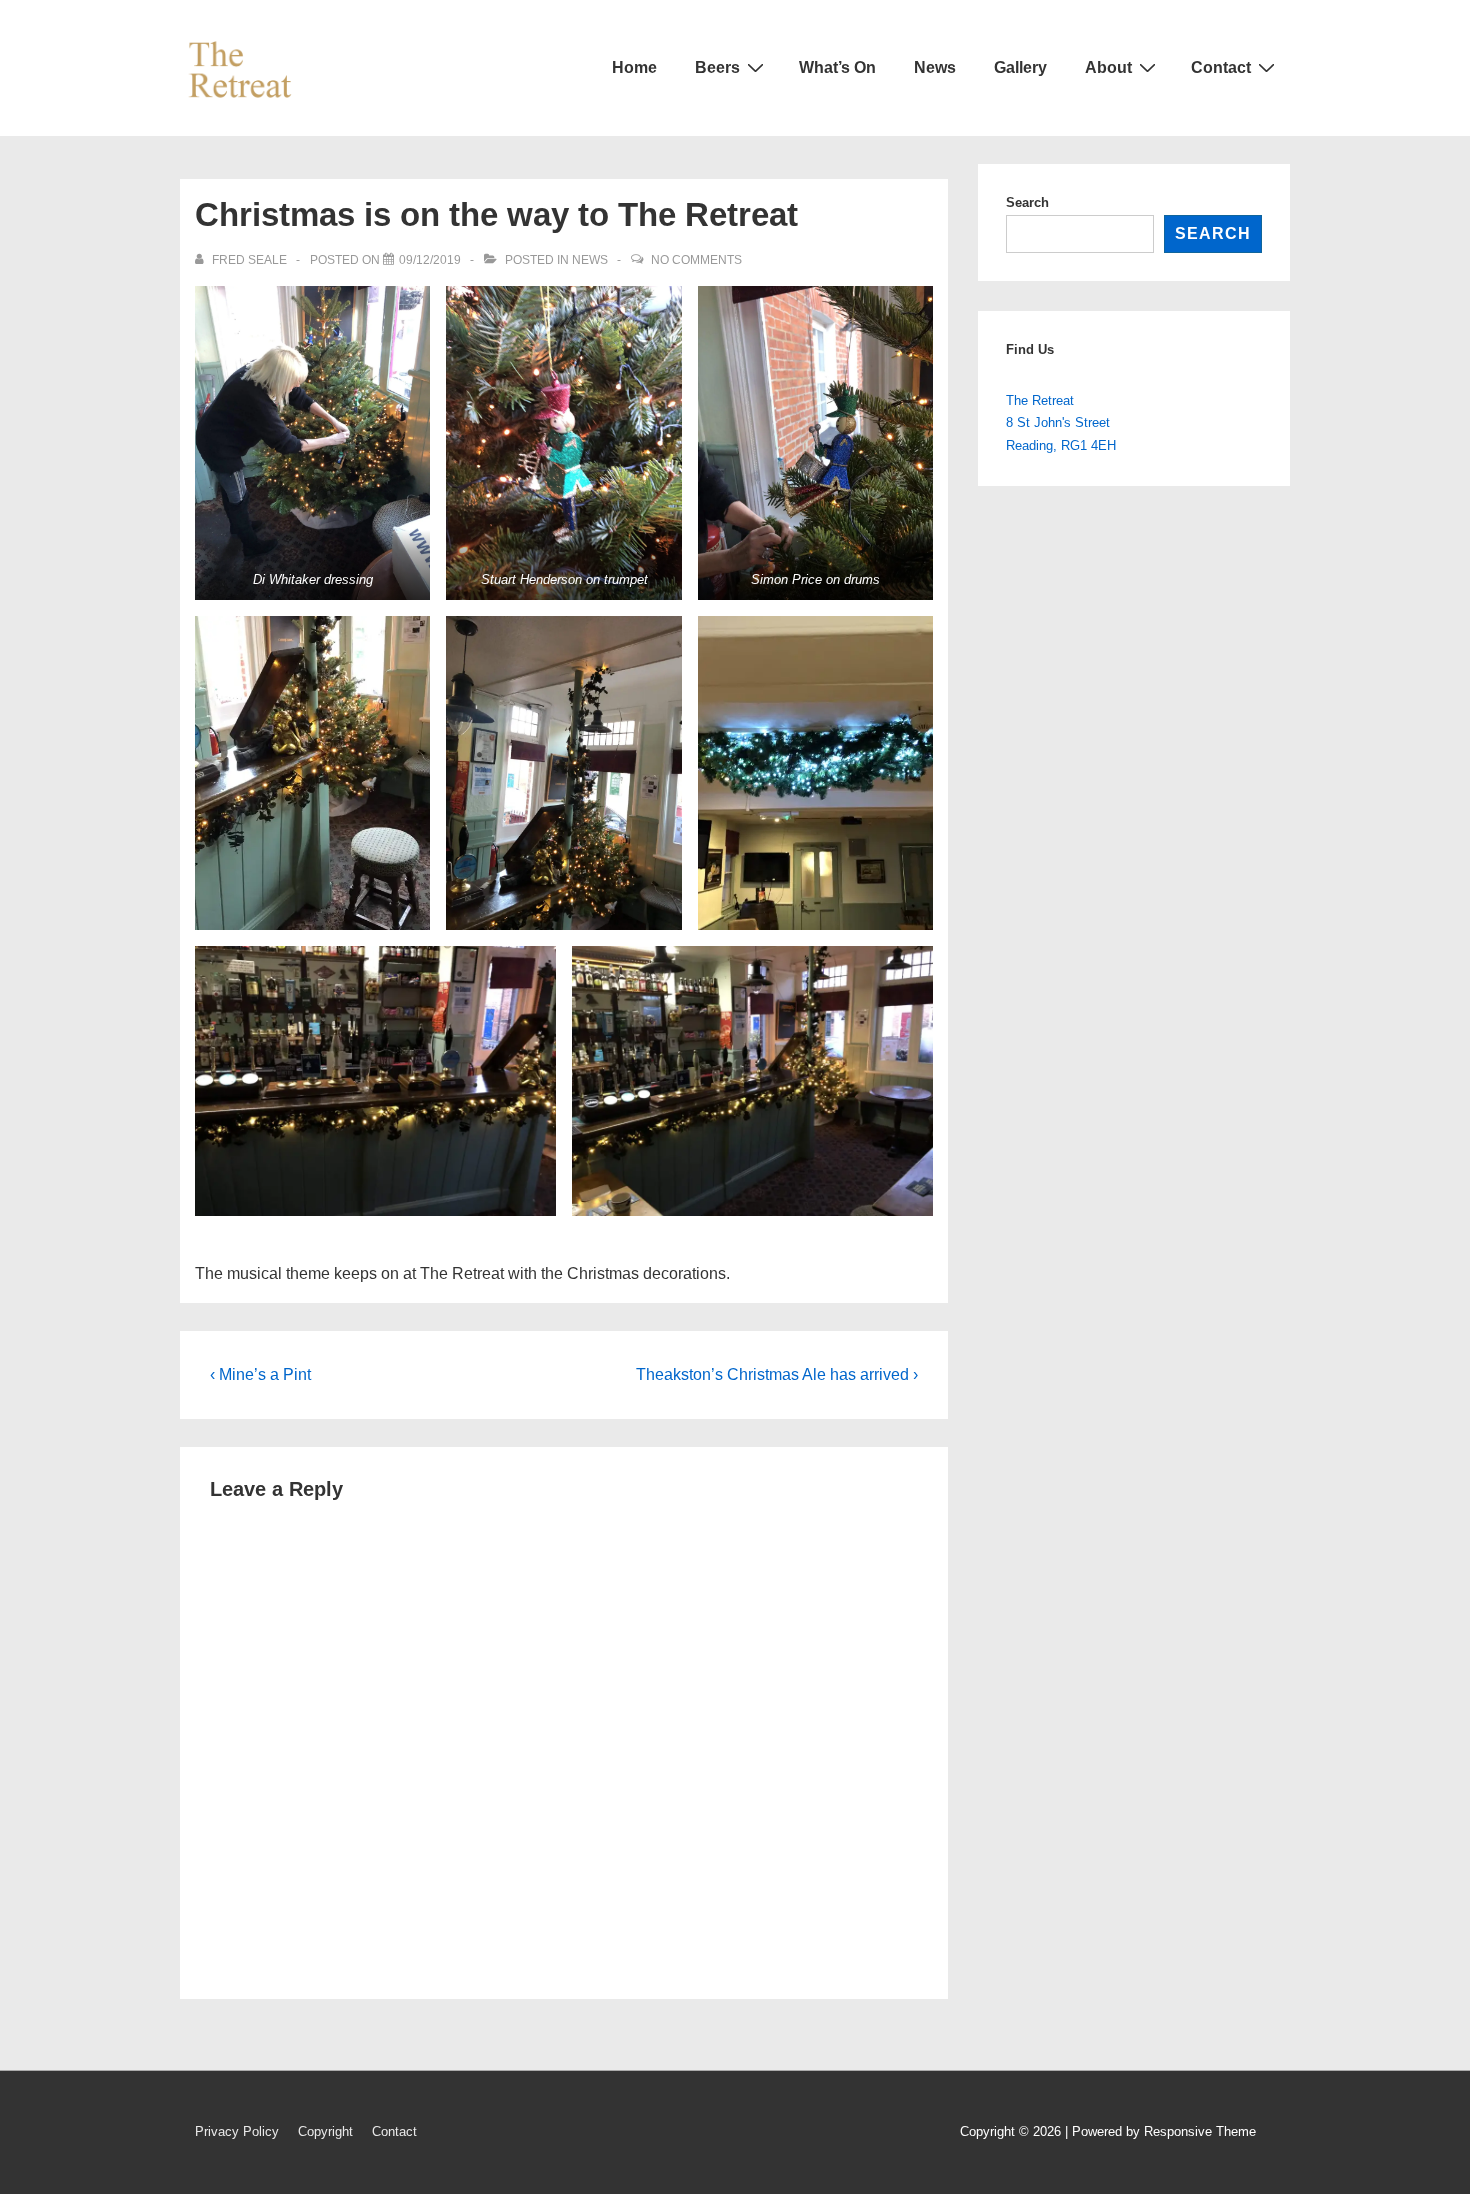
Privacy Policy (237, 2131)
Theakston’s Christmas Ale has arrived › (777, 1374)
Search (1027, 202)
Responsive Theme (1200, 2131)
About (1108, 67)
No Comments (696, 260)
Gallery (1020, 67)
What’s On (837, 67)
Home (634, 67)
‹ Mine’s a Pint (260, 1374)
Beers (717, 67)
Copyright (325, 2131)
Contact (1221, 67)
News (935, 67)
